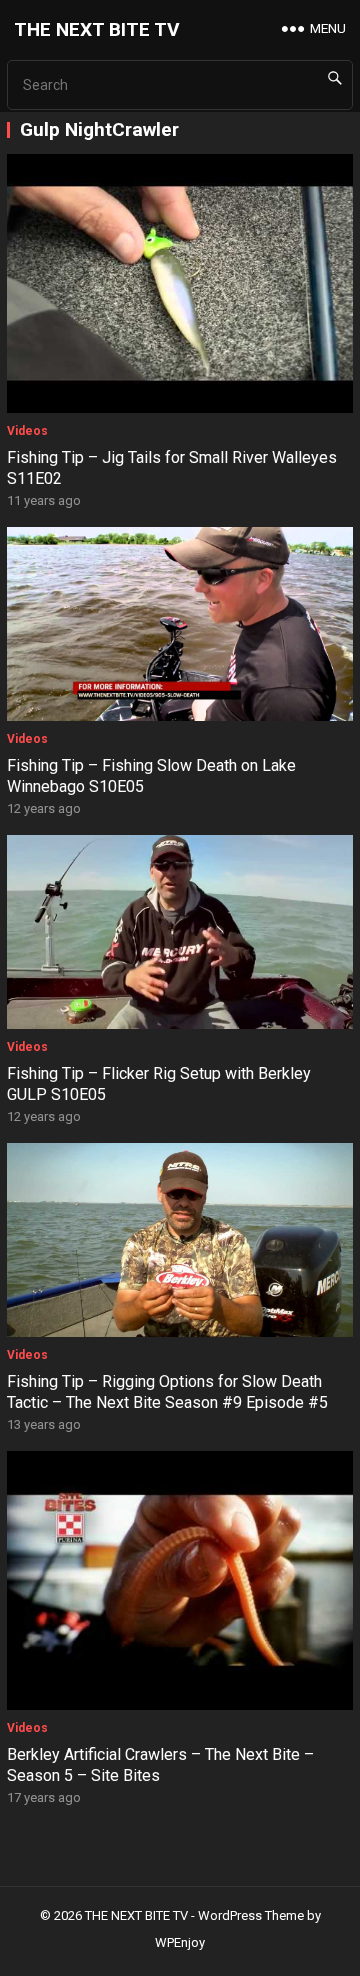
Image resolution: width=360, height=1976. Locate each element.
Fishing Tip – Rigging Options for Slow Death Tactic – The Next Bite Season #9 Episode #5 (167, 1392)
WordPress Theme (251, 1915)
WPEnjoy (180, 1942)
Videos (27, 431)
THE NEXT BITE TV (97, 29)
